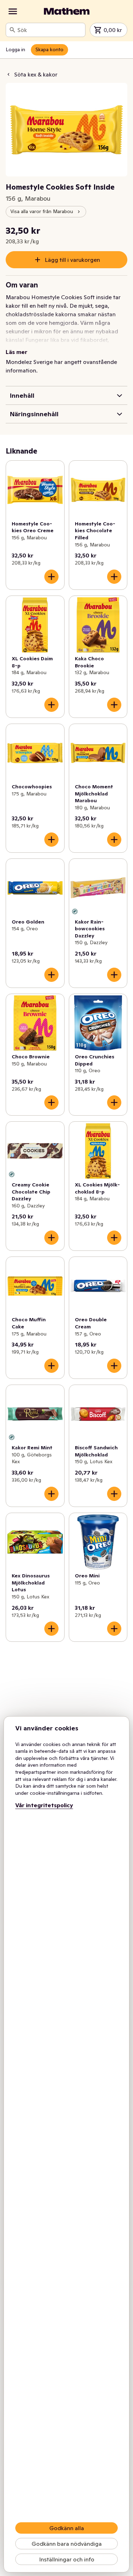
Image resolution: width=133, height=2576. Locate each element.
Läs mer (16, 352)
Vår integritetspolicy (44, 1805)
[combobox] (50, 30)
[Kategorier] (13, 11)
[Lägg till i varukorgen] (51, 577)
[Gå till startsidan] (67, 11)
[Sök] (12, 30)
